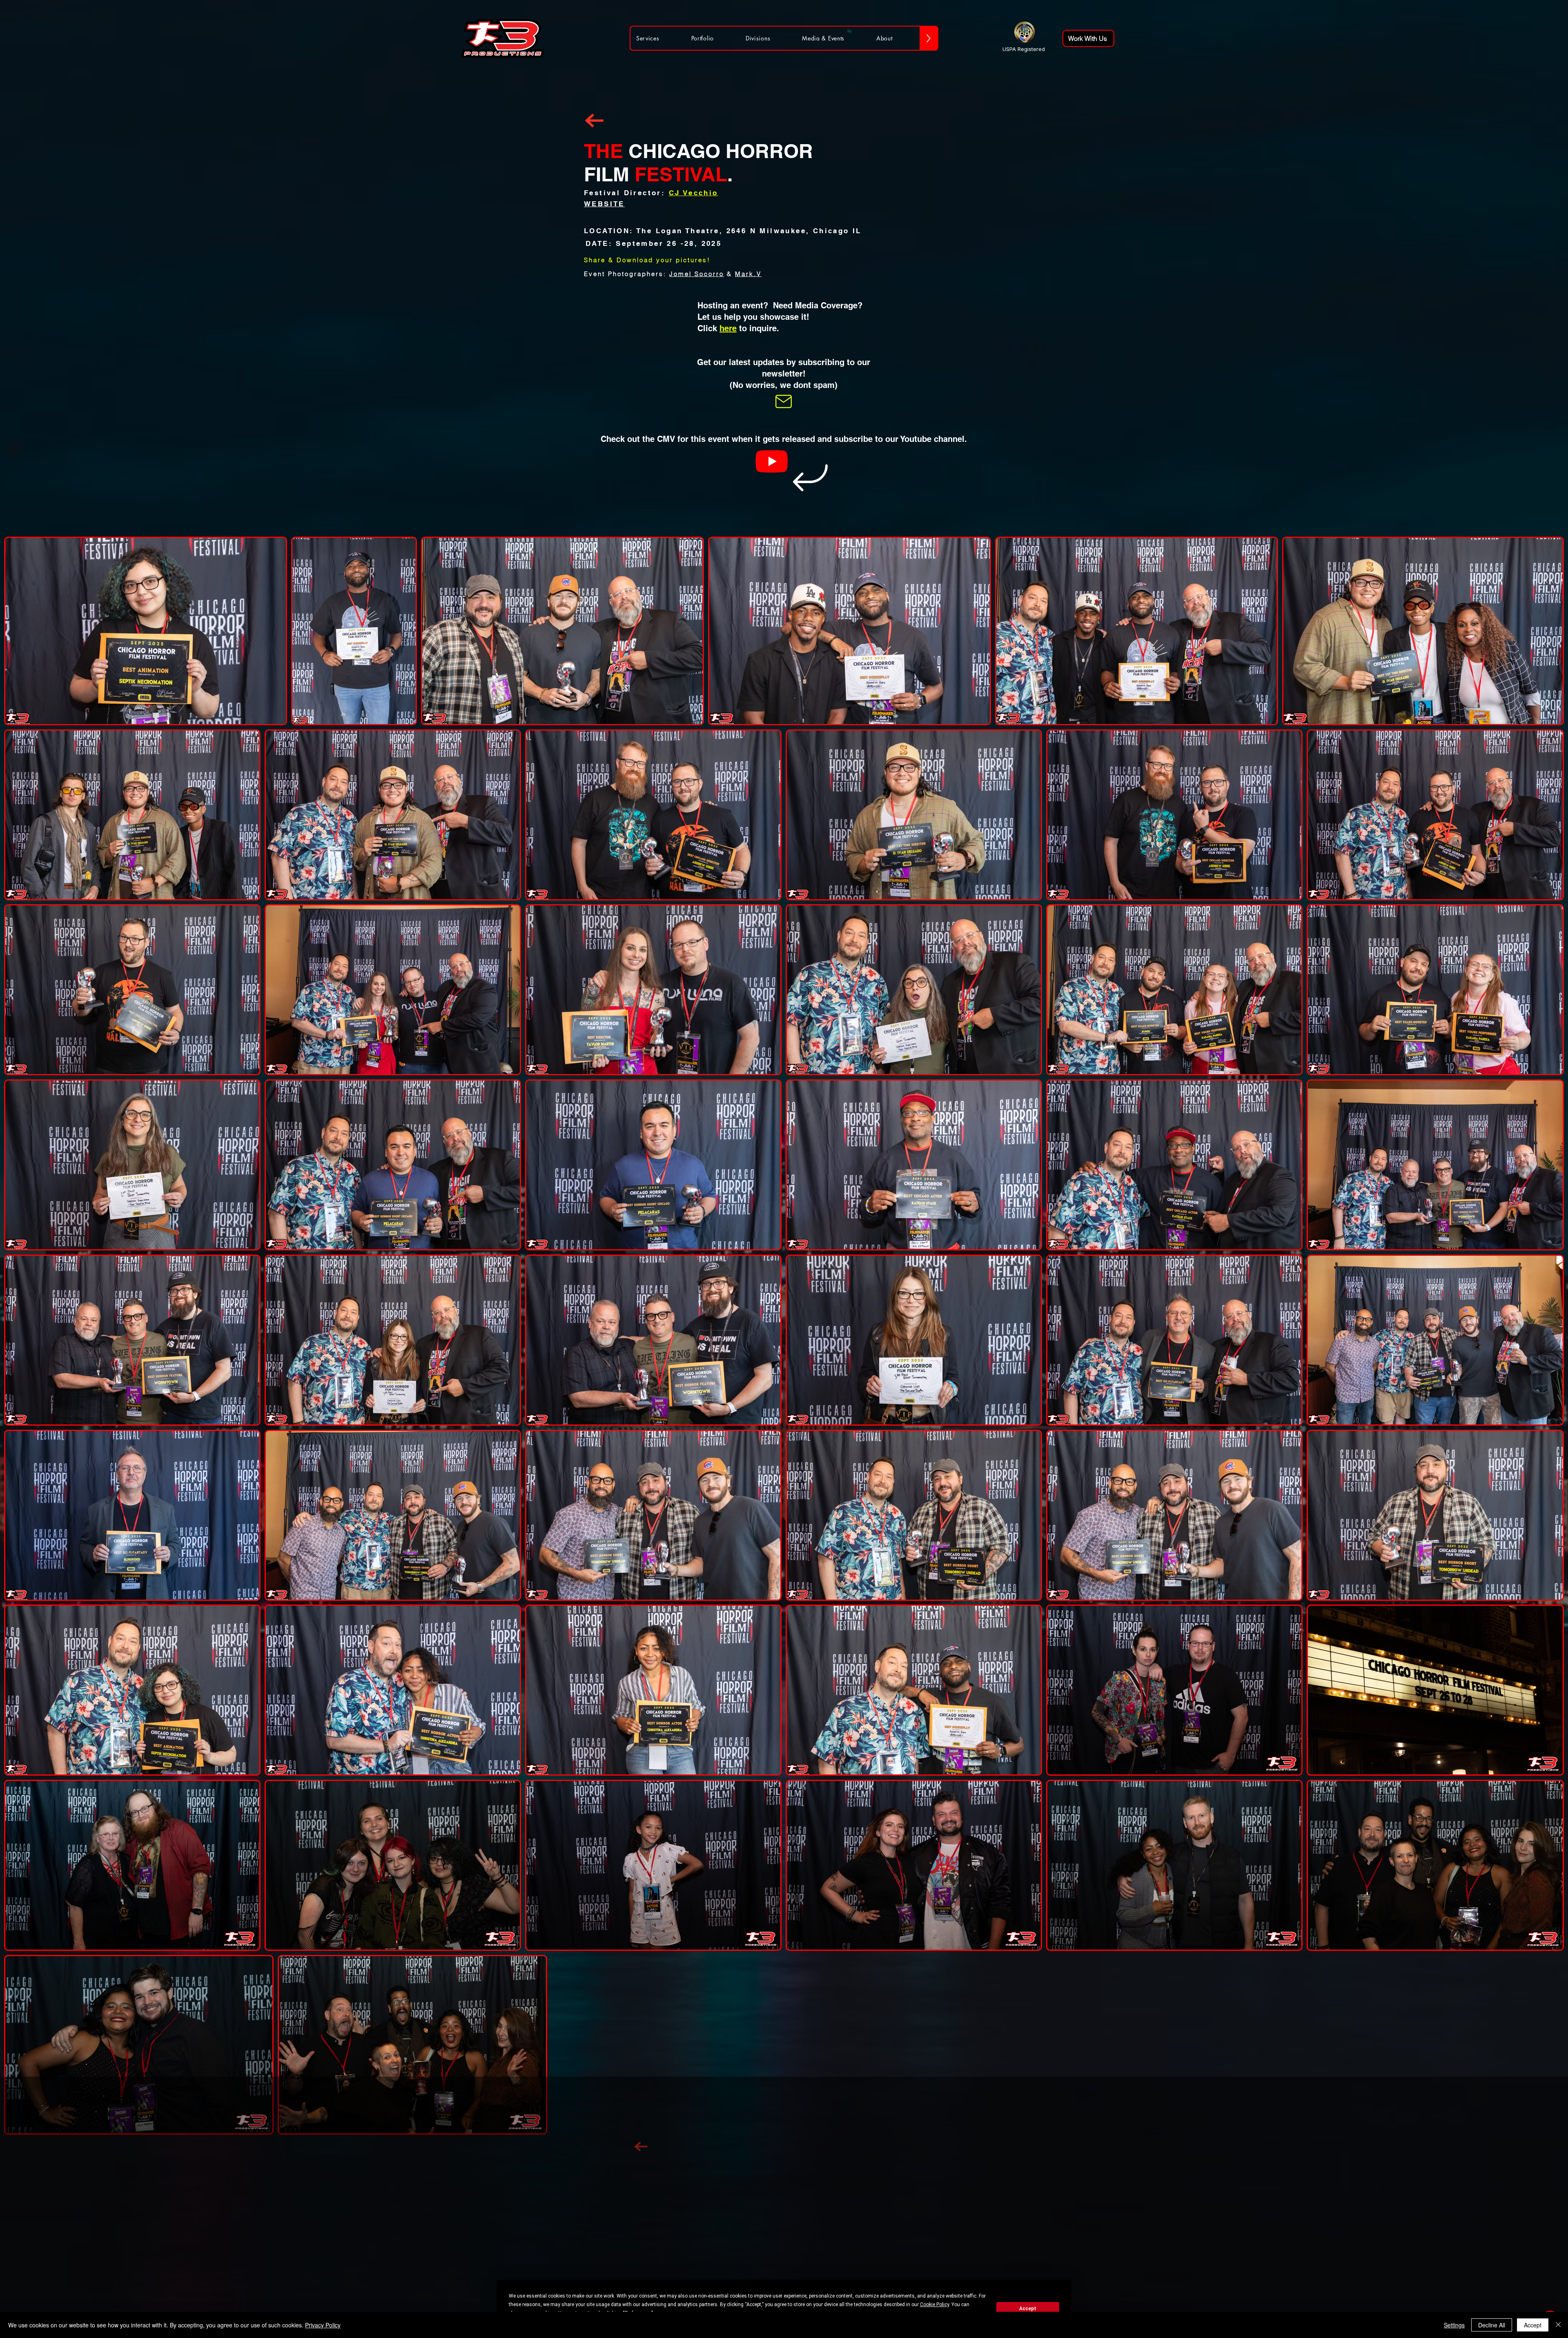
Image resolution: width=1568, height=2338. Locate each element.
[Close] (1558, 2325)
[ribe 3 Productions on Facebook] (918, 2118)
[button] (784, 401)
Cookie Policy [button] (934, 2305)
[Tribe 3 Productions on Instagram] (894, 2118)
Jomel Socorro (697, 274)
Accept (1028, 2309)
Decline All (1492, 2325)
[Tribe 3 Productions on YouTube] (967, 2118)
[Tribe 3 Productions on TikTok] (943, 2118)
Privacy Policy (323, 2325)
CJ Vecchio (694, 193)
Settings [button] (1454, 2325)
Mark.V (748, 274)
